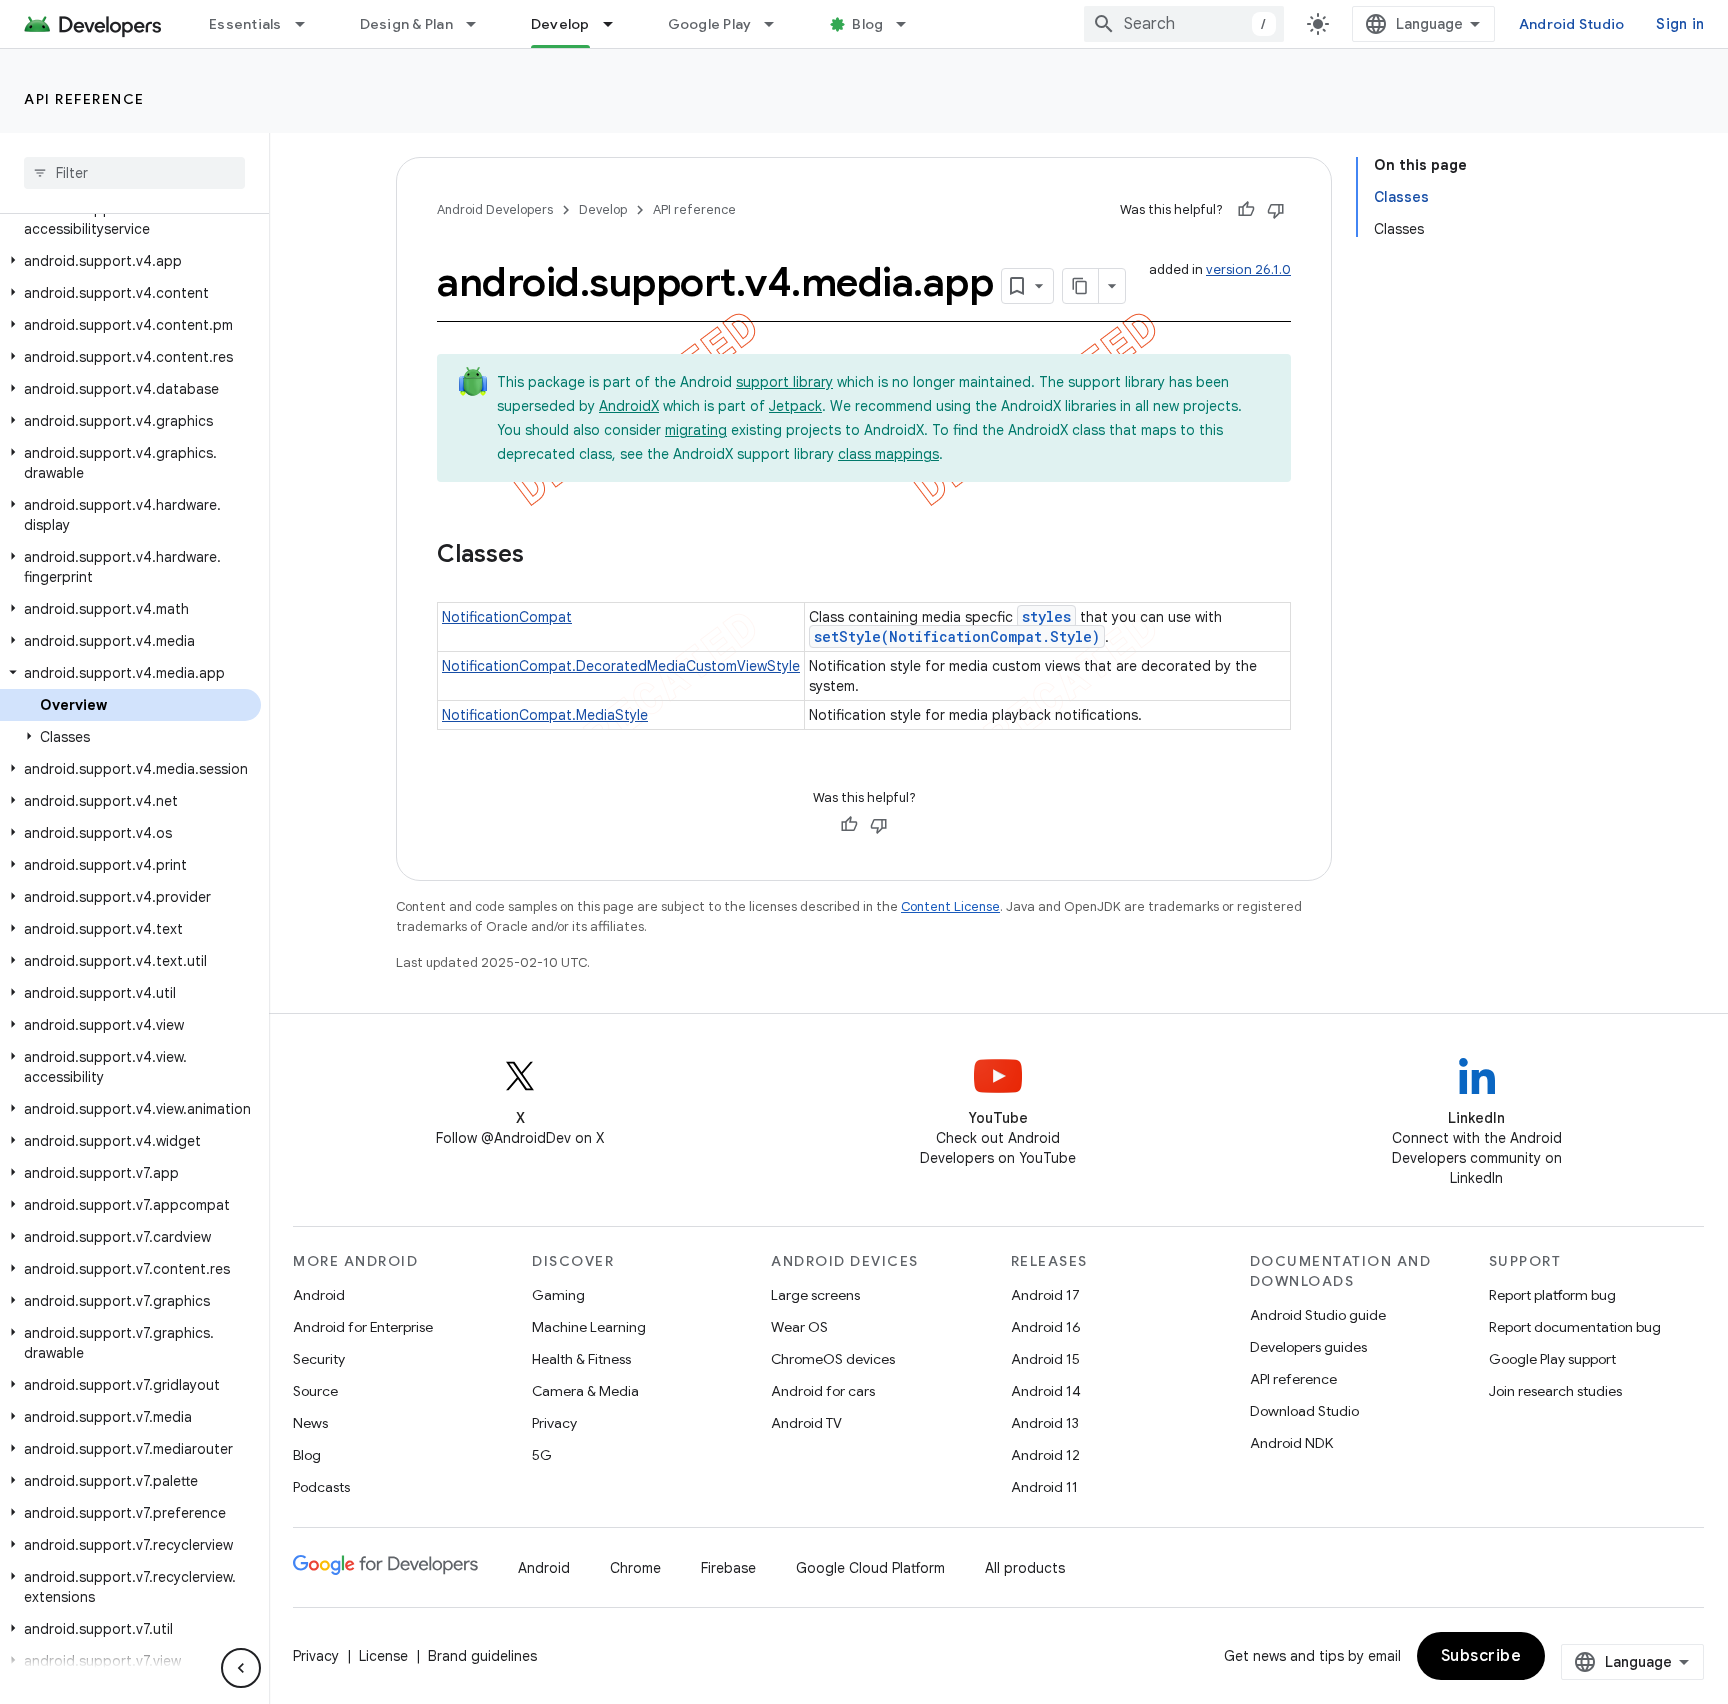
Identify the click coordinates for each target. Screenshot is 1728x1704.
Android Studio (1572, 24)
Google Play (710, 24)
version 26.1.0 (1248, 269)
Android (319, 1295)
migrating (696, 430)
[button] (130, 219)
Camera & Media (585, 1391)
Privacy (554, 1423)
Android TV (806, 1423)
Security (319, 1359)
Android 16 (1046, 1327)
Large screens (815, 1295)
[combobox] (1184, 24)
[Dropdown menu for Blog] (910, 24)
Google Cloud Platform (870, 1568)
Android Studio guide (1318, 1315)
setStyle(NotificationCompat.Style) (957, 636)
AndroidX (629, 406)
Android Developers (495, 209)
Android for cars (823, 1391)
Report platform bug (1552, 1295)
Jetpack (795, 406)
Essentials (245, 24)
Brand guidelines (482, 1656)
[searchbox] (134, 173)
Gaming (558, 1295)
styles (1046, 616)
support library (784, 382)
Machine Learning (589, 1327)
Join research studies (1555, 1391)
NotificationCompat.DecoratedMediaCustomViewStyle (621, 666)
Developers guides (1308, 1347)
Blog (867, 24)
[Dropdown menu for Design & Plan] (480, 24)
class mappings (888, 454)
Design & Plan (406, 24)
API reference (84, 99)
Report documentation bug (1575, 1327)
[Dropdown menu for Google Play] (778, 24)
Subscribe (1481, 1656)
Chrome (635, 1568)
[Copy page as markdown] (1081, 286)
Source (315, 1391)
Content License (950, 906)
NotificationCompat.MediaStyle (545, 715)
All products (1025, 1568)
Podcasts (321, 1487)
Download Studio (1304, 1411)
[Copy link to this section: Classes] (544, 556)
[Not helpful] (1276, 210)
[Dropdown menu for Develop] (617, 24)
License (383, 1656)
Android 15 (1045, 1359)
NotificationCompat (507, 617)
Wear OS (799, 1327)
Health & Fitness (581, 1359)
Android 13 (1045, 1423)
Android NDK (1291, 1443)
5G (542, 1455)
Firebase (728, 1568)
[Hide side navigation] (241, 1668)
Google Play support (1552, 1359)
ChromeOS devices (833, 1359)
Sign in (1680, 24)
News (310, 1423)
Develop (560, 24)
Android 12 (1045, 1455)
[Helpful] (1246, 210)
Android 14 (1046, 1391)
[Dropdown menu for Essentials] (309, 24)
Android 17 (1045, 1295)
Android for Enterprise (363, 1327)
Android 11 (1044, 1487)
